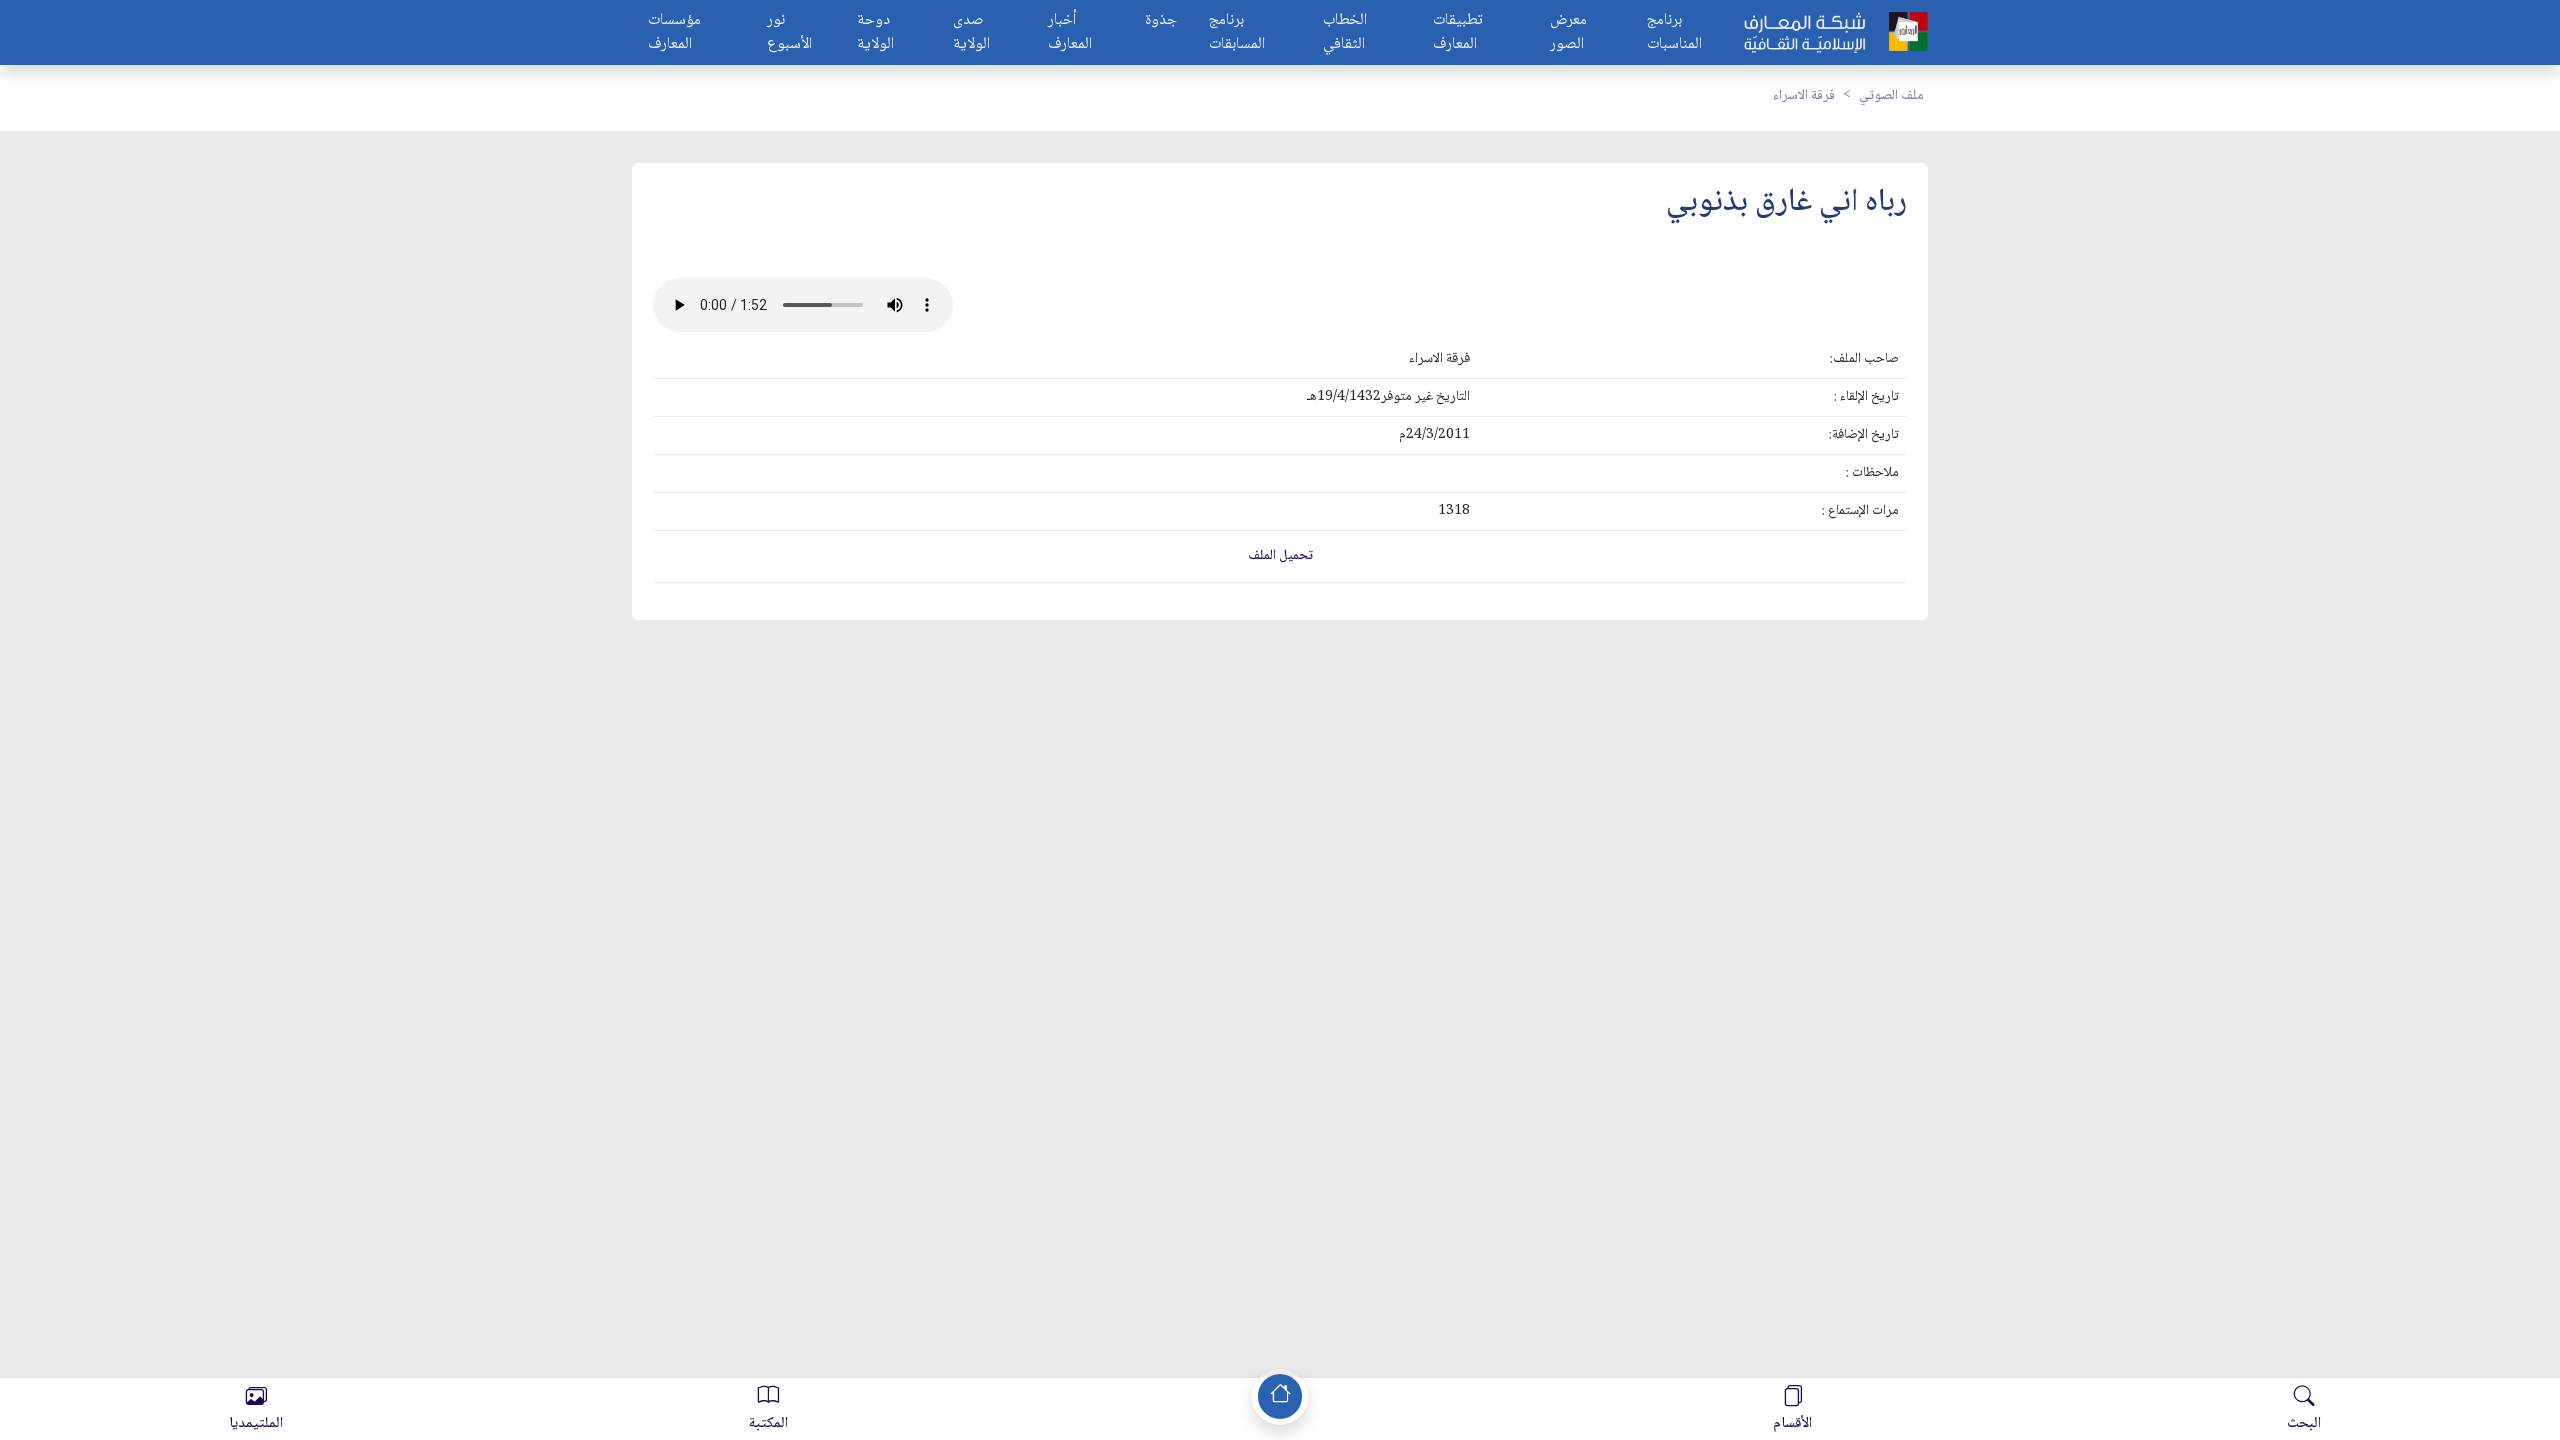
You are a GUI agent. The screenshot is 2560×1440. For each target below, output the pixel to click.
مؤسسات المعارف (674, 33)
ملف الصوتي (1891, 96)
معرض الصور (1568, 33)
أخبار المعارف (1070, 33)
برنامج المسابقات (1237, 33)
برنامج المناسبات (1674, 33)
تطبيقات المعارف (1458, 33)
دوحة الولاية (875, 33)
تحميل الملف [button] (1280, 556)
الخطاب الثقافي (1345, 33)
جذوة (1161, 21)
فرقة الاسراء (1804, 96)
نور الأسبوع (789, 33)
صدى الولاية (971, 33)
